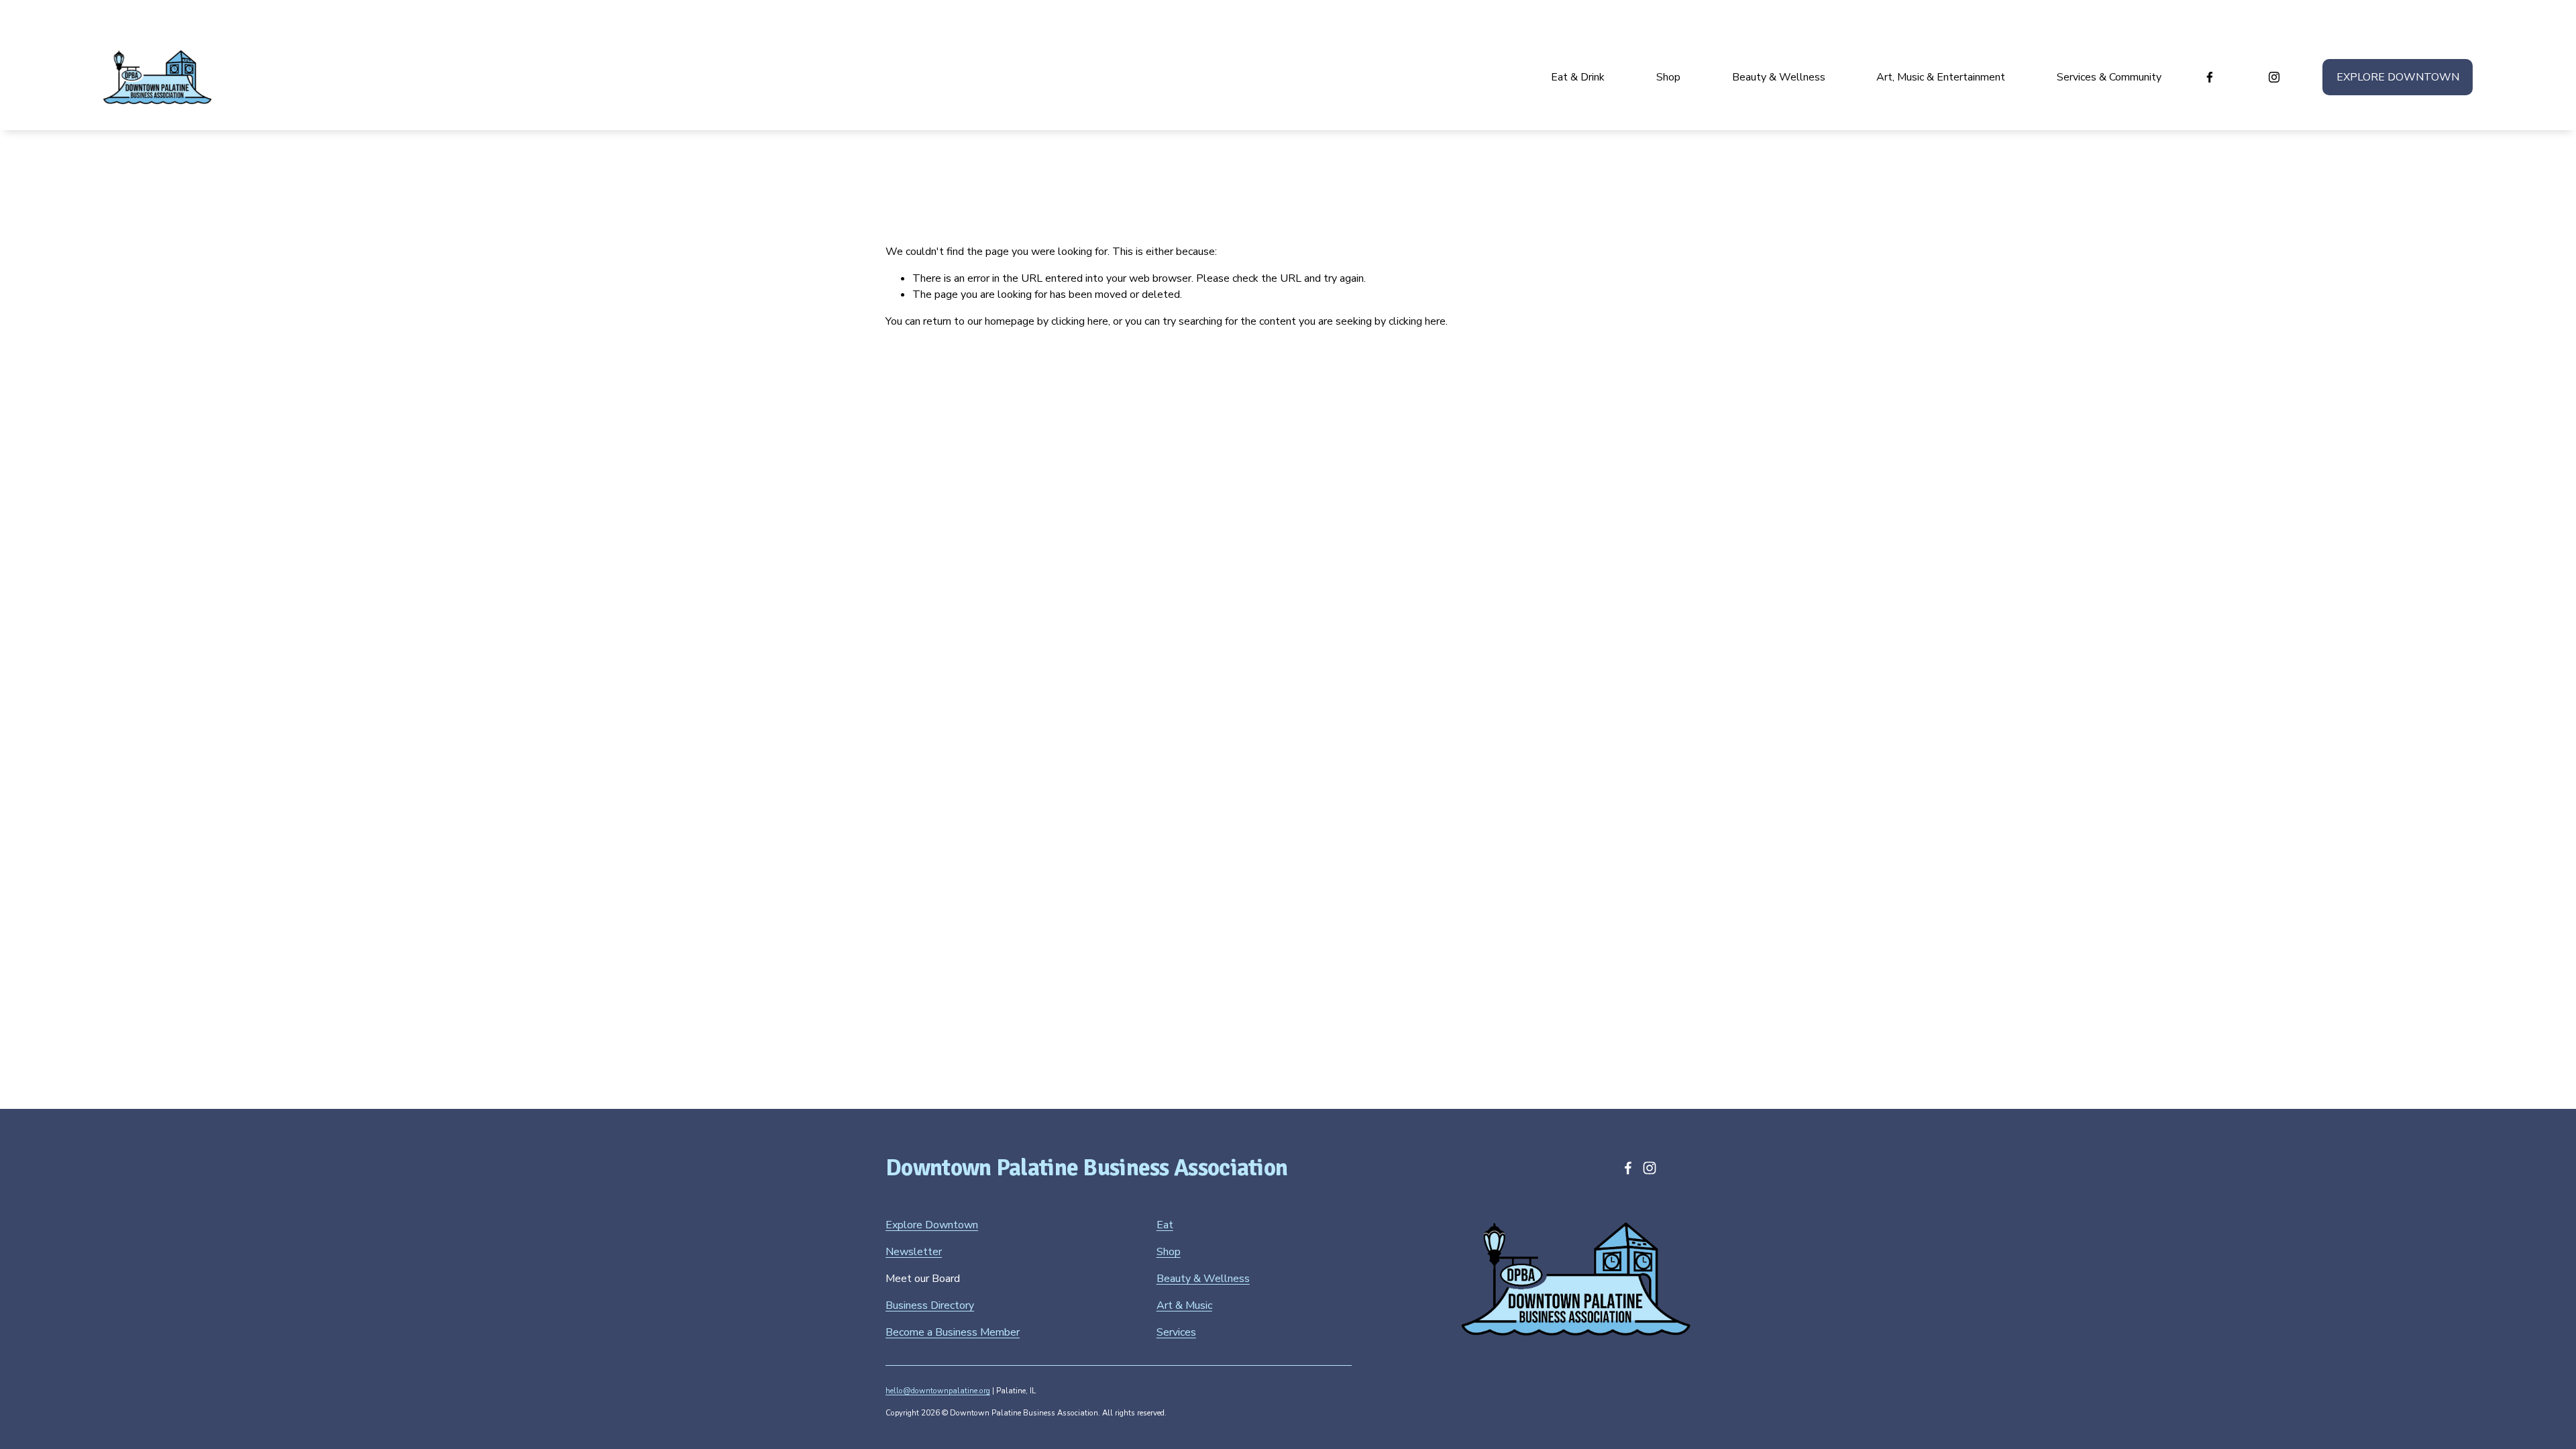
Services (1176, 1332)
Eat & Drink (1578, 77)
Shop (1668, 77)
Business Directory (930, 1305)
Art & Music (1184, 1305)
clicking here (1080, 321)
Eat (1165, 1225)
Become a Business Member (953, 1332)
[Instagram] (2274, 77)
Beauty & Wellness (1779, 77)
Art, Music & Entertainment (1941, 77)
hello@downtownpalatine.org (938, 1391)
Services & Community (2109, 77)
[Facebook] (2210, 77)
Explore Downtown (2398, 77)
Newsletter (914, 1252)
